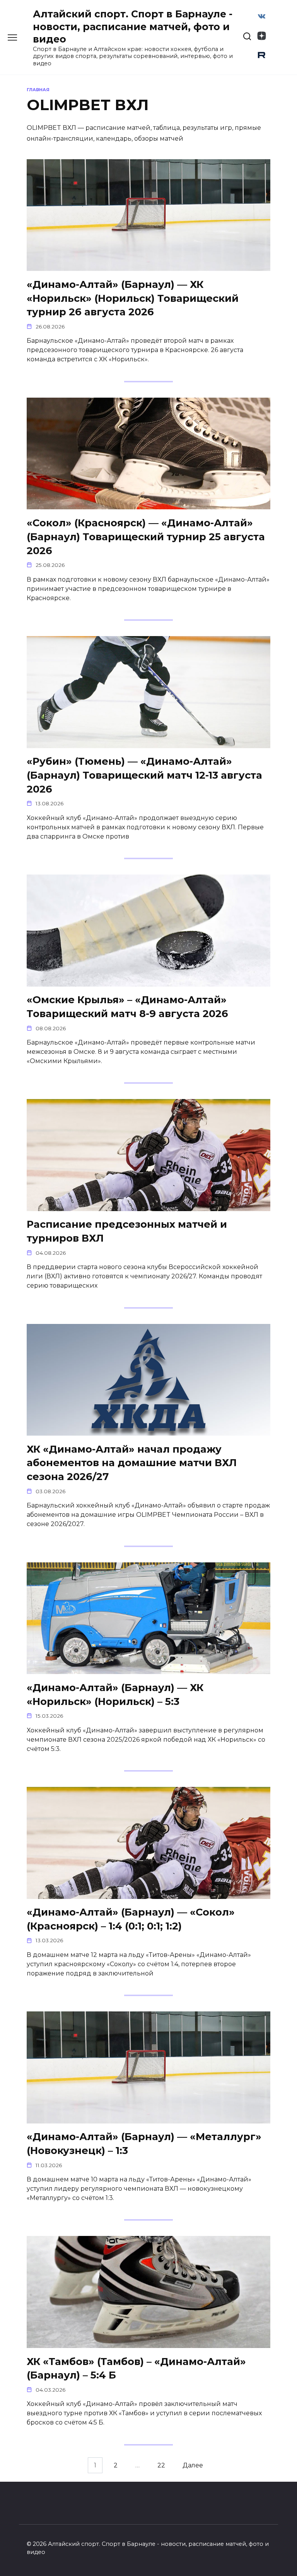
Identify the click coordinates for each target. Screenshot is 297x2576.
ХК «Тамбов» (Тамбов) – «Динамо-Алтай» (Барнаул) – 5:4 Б (136, 2368)
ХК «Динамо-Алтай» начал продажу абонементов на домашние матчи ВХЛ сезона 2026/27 (132, 1462)
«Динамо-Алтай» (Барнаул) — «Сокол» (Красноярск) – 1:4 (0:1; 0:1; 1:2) (131, 1919)
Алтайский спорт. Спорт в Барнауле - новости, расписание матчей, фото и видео (133, 26)
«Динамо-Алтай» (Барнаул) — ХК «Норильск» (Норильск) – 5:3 (115, 1694)
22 (161, 2465)
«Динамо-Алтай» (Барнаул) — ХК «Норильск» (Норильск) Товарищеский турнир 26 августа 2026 (133, 298)
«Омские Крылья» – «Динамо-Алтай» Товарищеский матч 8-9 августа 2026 (127, 1006)
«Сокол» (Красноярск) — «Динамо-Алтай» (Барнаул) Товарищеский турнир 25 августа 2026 (146, 536)
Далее (193, 2465)
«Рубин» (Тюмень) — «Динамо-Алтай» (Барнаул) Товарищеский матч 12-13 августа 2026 (144, 775)
